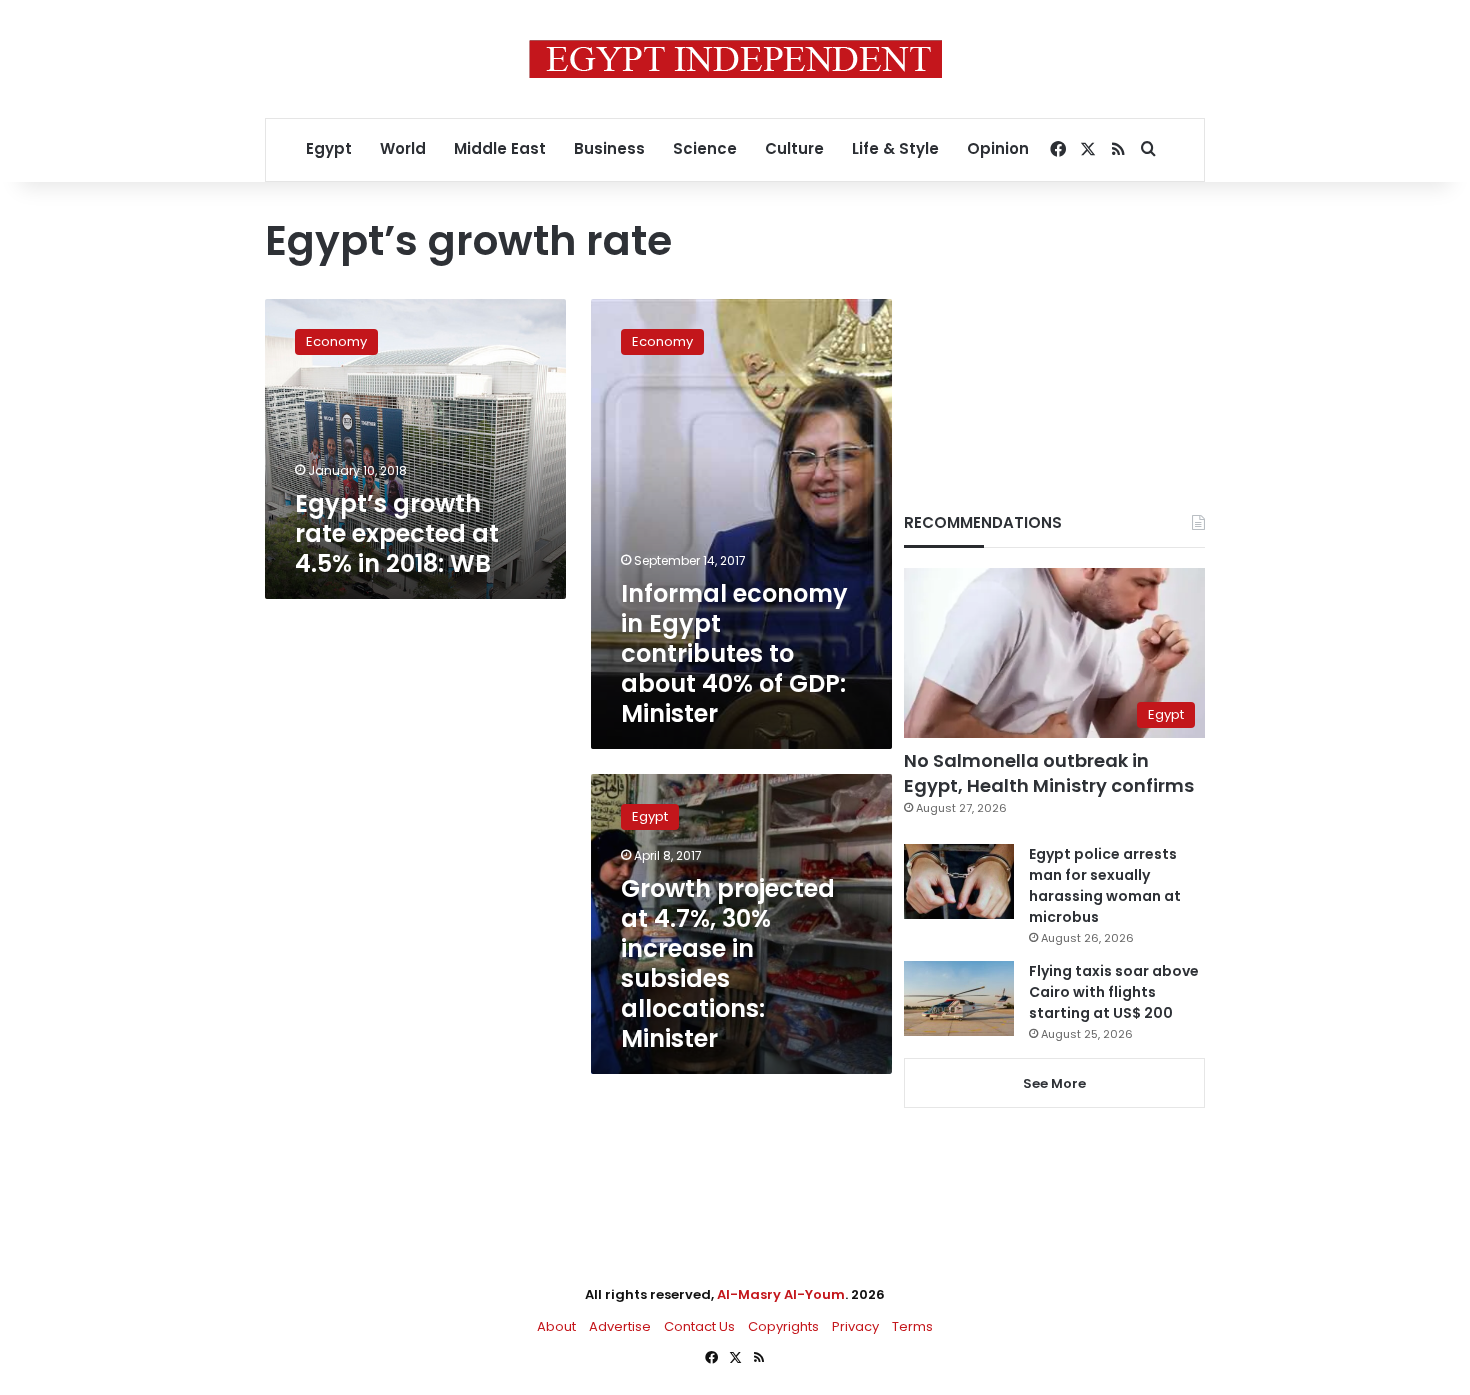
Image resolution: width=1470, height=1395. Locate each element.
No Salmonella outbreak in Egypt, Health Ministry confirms (1049, 773)
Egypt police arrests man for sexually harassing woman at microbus (1105, 885)
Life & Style (895, 148)
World (403, 148)
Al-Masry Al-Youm (781, 1294)
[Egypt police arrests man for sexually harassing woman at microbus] (959, 881)
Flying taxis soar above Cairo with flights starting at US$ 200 (1114, 992)
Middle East (500, 148)
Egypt (329, 148)
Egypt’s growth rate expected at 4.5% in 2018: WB (397, 533)
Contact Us (699, 1326)
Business (609, 148)
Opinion (998, 148)
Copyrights (783, 1326)
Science (705, 148)
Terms (912, 1326)
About (556, 1326)
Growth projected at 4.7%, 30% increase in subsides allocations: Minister (728, 963)
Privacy (855, 1326)
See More (1054, 1083)
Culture (794, 148)
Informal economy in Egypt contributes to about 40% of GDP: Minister (734, 653)
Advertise (620, 1326)
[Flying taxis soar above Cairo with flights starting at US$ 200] (959, 998)
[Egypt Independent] (735, 59)
